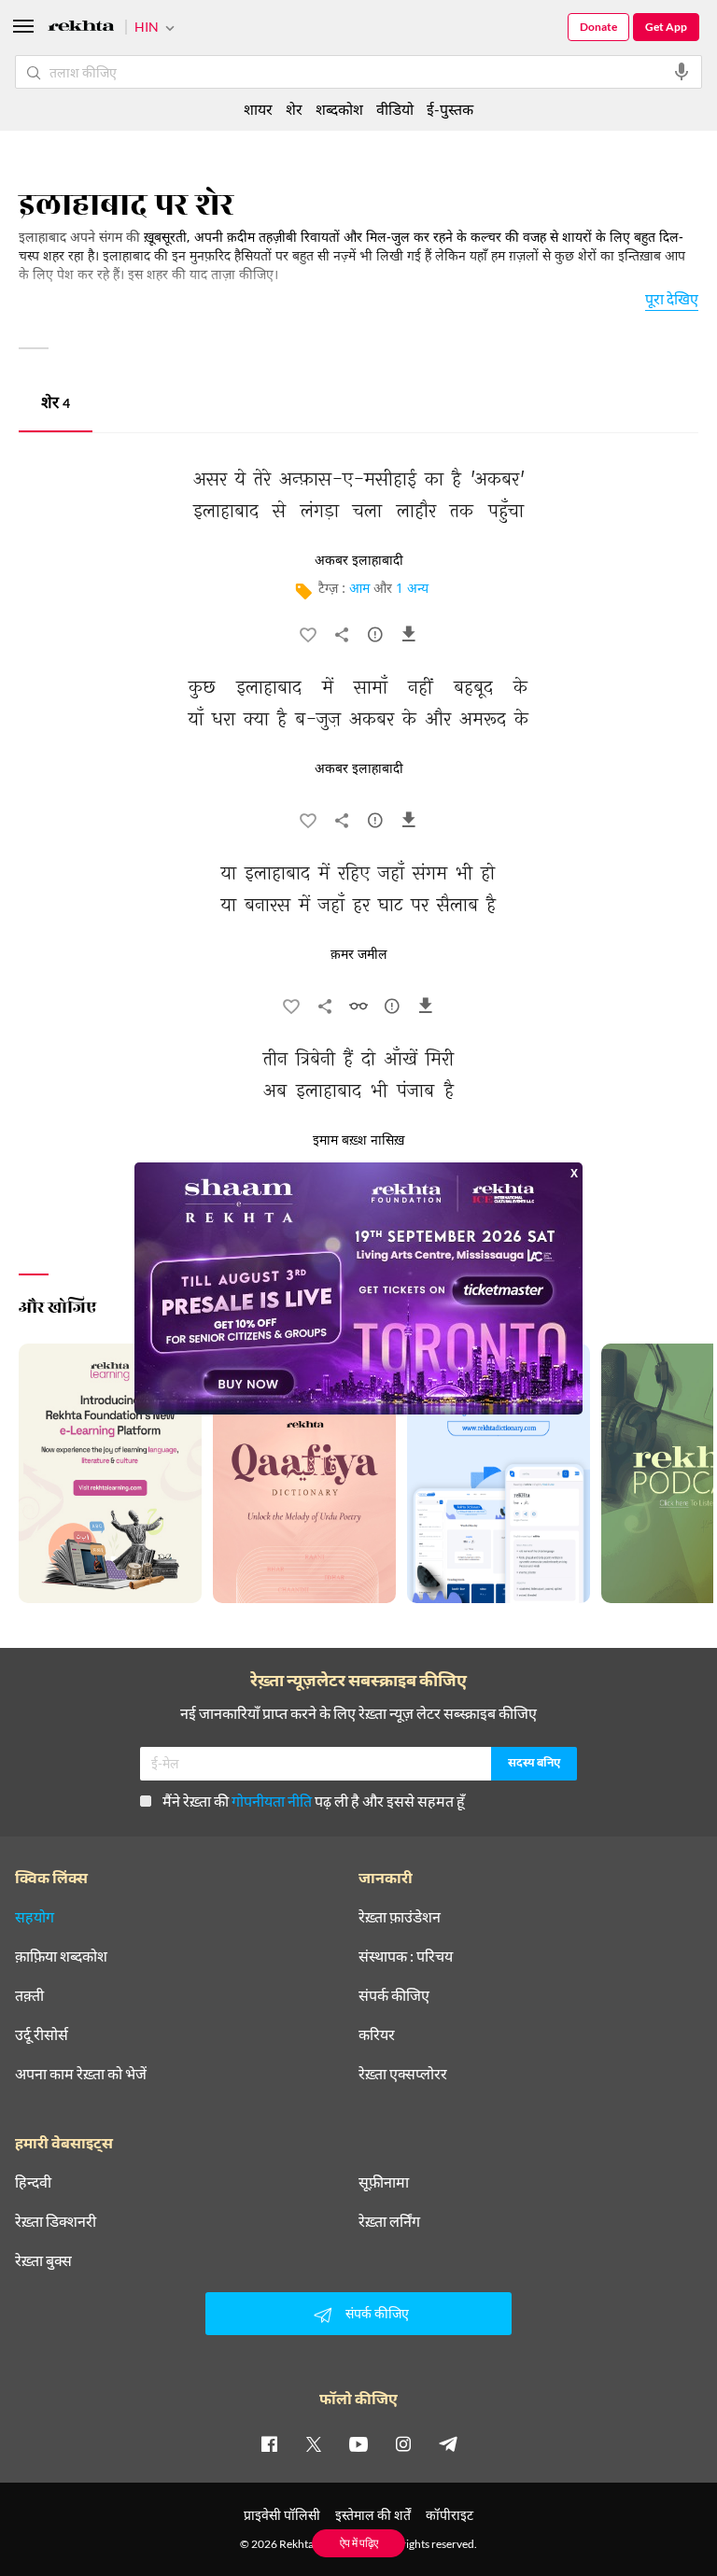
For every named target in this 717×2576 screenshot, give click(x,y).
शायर (258, 109)
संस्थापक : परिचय (406, 1956)
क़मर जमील (359, 955)
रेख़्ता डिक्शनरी (56, 2221)
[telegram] (448, 2443)
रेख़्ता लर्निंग (389, 2221)
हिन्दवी (33, 2182)
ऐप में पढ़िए (359, 2543)
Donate (598, 27)
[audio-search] (682, 72)
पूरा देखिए (672, 298)
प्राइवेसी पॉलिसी (282, 2515)
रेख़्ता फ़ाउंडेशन (400, 1917)
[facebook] (269, 2443)
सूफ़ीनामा (384, 2182)
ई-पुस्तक (450, 109)
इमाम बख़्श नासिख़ (358, 1141)
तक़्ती (29, 1995)
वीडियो (395, 109)
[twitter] (314, 2443)
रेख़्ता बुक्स (43, 2260)
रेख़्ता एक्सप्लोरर (403, 2074)
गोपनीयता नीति (272, 1801)
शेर (56, 405)
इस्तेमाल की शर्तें (373, 2515)
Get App (666, 27)
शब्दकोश (339, 109)
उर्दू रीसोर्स (42, 2034)
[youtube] (358, 2443)
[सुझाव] (375, 639)
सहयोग (35, 1917)
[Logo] (81, 28)
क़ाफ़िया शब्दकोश (61, 1956)
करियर (377, 2034)
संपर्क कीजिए (394, 1995)
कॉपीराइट (450, 2515)
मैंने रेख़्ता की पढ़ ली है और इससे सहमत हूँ (314, 1801)
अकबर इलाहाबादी (359, 561)
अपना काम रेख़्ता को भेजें (81, 2074)
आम (359, 590)
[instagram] (403, 2443)
